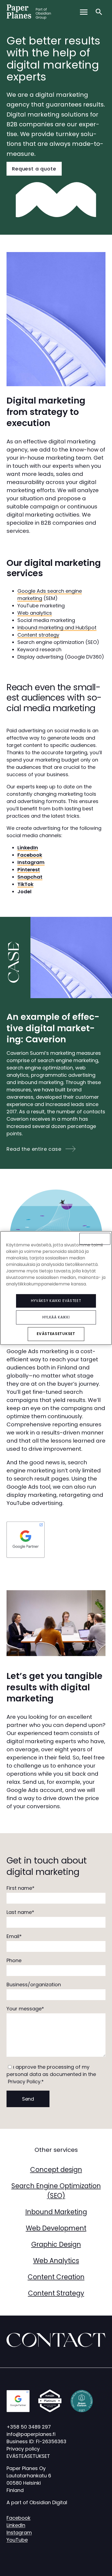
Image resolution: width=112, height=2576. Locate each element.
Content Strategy (56, 2293)
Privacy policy (23, 2449)
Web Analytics (56, 2261)
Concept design (56, 2170)
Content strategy (38, 635)
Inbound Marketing (56, 2212)
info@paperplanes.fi (31, 2434)
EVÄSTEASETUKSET (28, 2456)
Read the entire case (34, 1149)
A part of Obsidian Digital (37, 2502)
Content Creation (56, 2277)
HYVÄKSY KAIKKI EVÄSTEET (56, 1301)
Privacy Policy (24, 2082)
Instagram (19, 2533)
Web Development (56, 2228)
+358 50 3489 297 (29, 2427)
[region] (56, 1288)
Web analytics (35, 613)
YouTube (17, 2540)
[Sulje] (95, 1239)
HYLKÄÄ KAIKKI (56, 1317)
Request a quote (34, 169)
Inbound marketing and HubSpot (57, 628)
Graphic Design (56, 2244)
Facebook (18, 2518)
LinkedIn (16, 2525)
